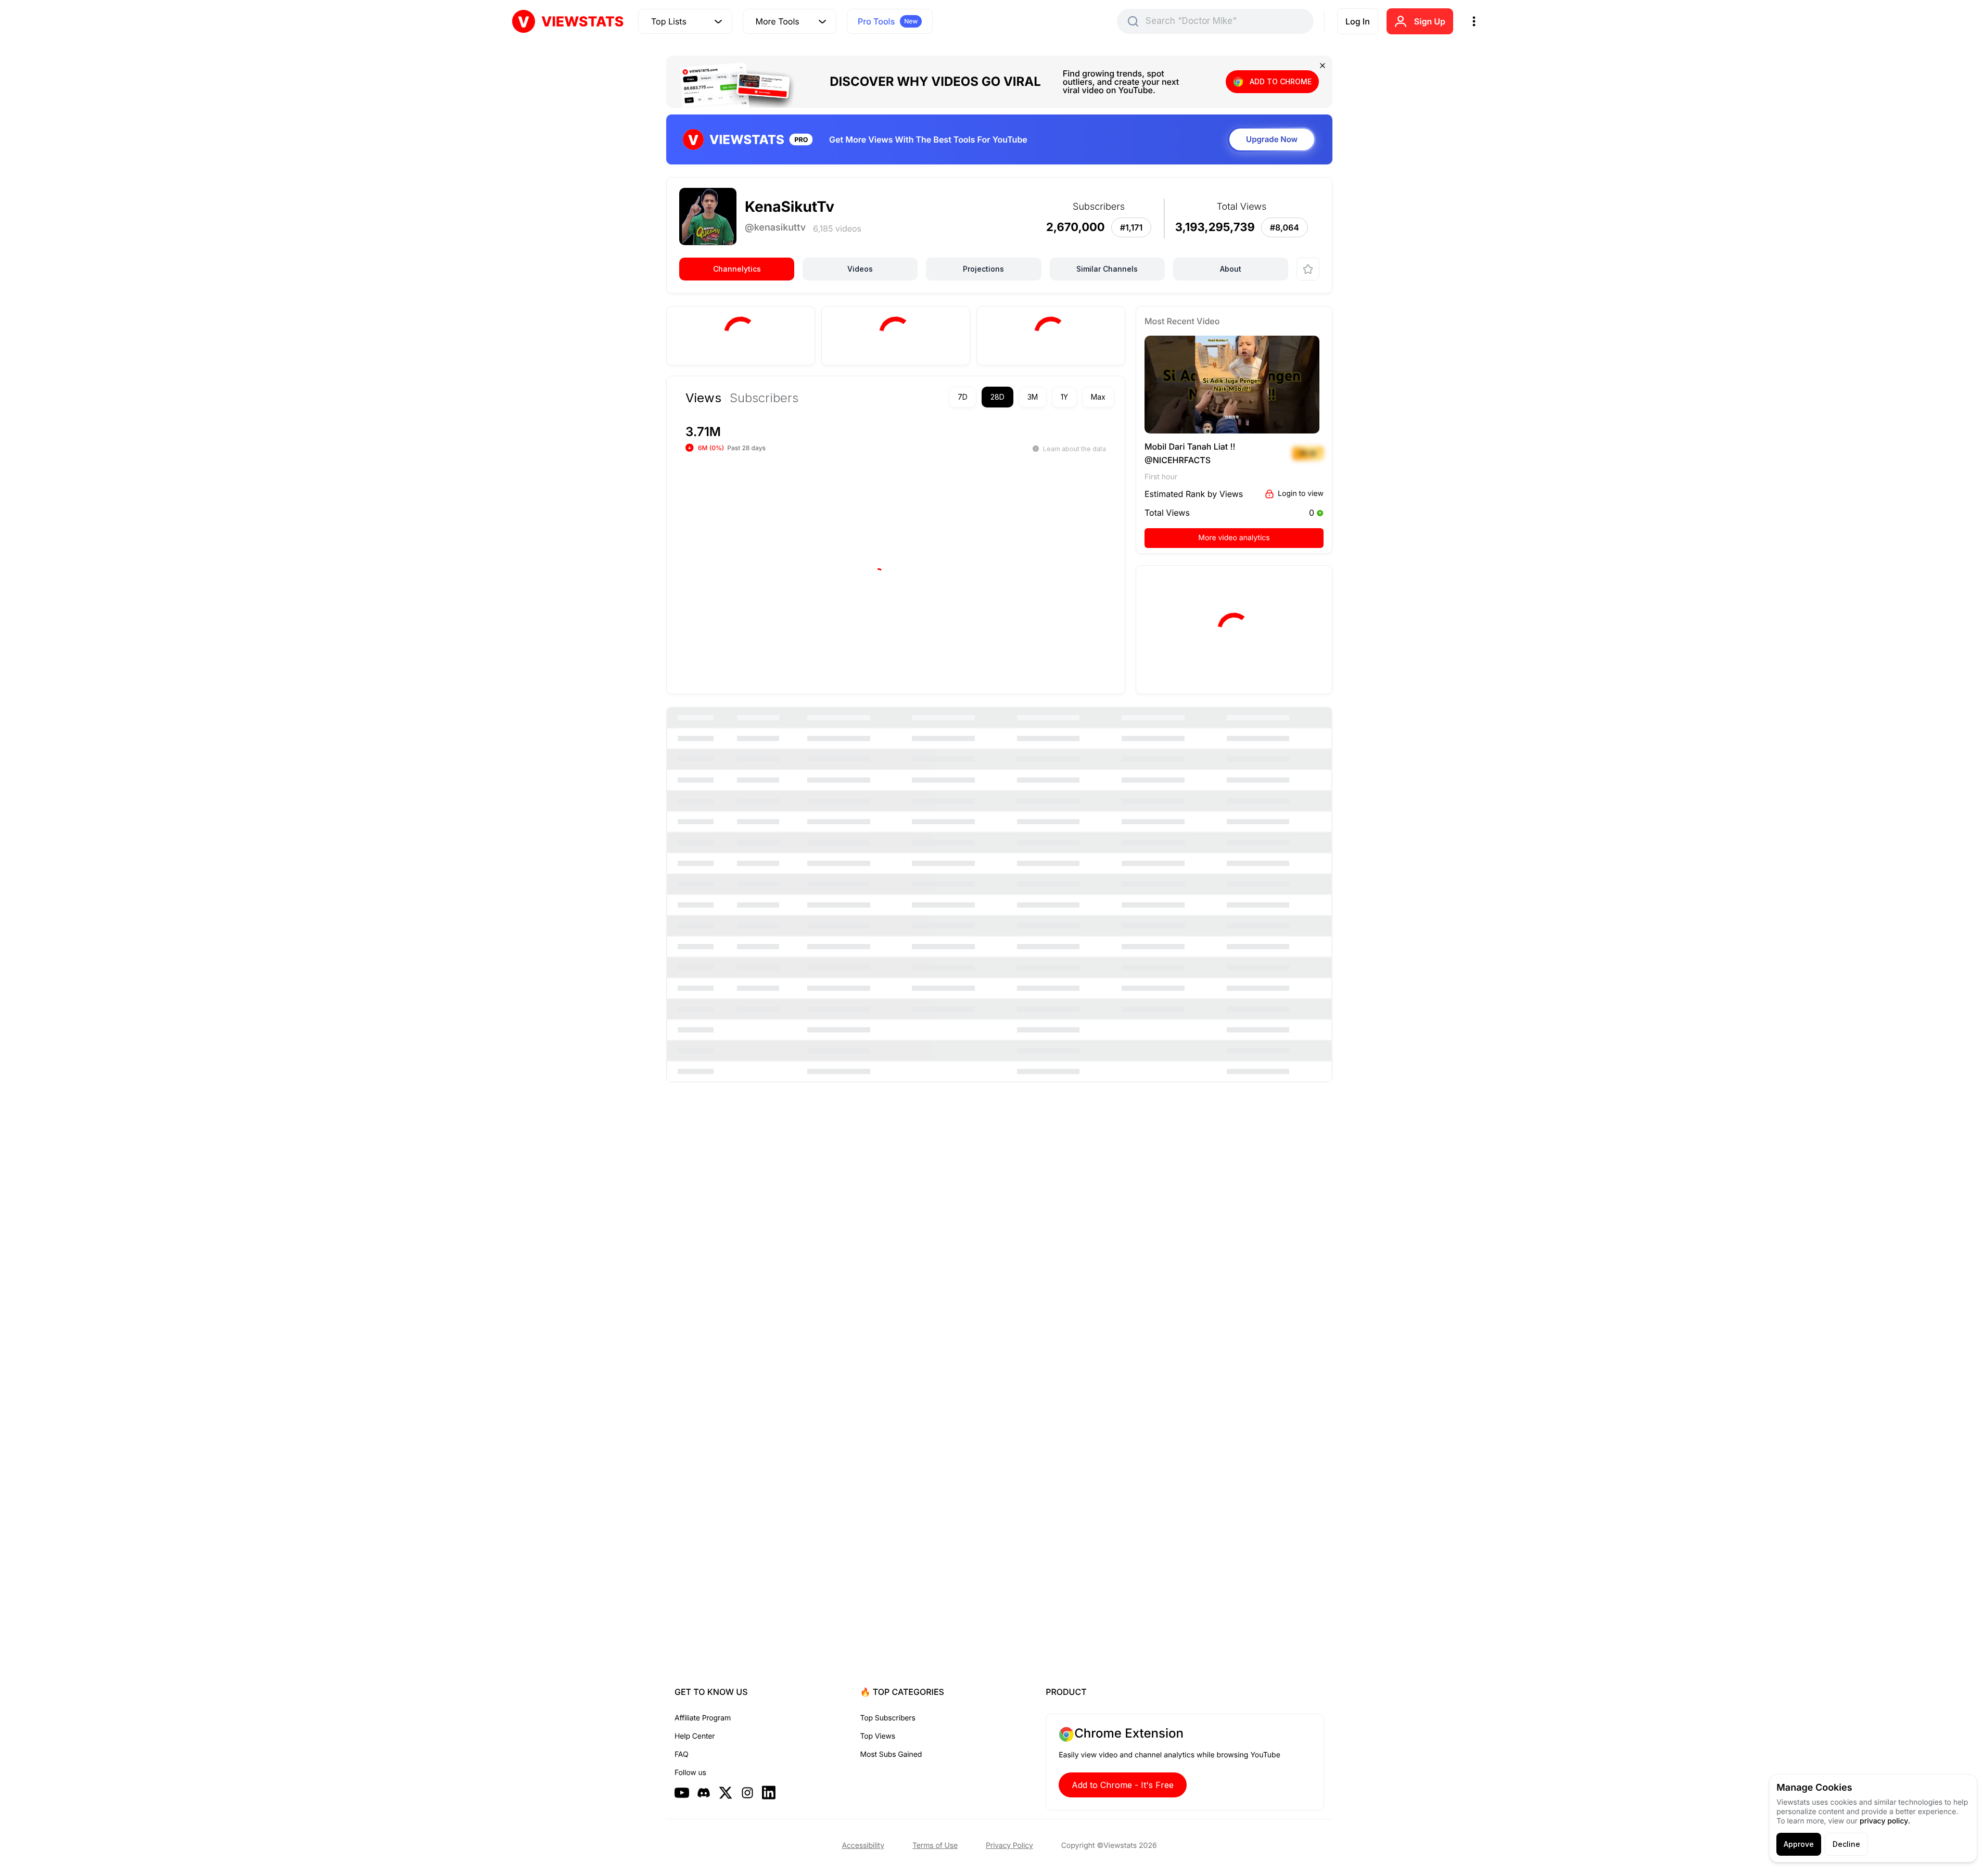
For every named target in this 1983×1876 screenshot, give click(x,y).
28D (997, 403)
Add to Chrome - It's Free (1123, 1785)
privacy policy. (1885, 1821)
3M (1033, 403)
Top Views (878, 1736)
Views (703, 404)
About (1231, 269)
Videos (860, 269)
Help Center (695, 1736)
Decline (1846, 1844)
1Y (1064, 403)
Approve (1799, 1844)
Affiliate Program (703, 1718)
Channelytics (737, 269)
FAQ (681, 1754)
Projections (983, 269)
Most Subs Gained (891, 1754)
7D (963, 403)
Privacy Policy (1009, 1846)
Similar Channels (1107, 269)
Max (1098, 403)
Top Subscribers (888, 1718)
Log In (1358, 21)
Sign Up (1430, 21)
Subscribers (764, 404)
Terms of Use (935, 1846)
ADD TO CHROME (1281, 81)
